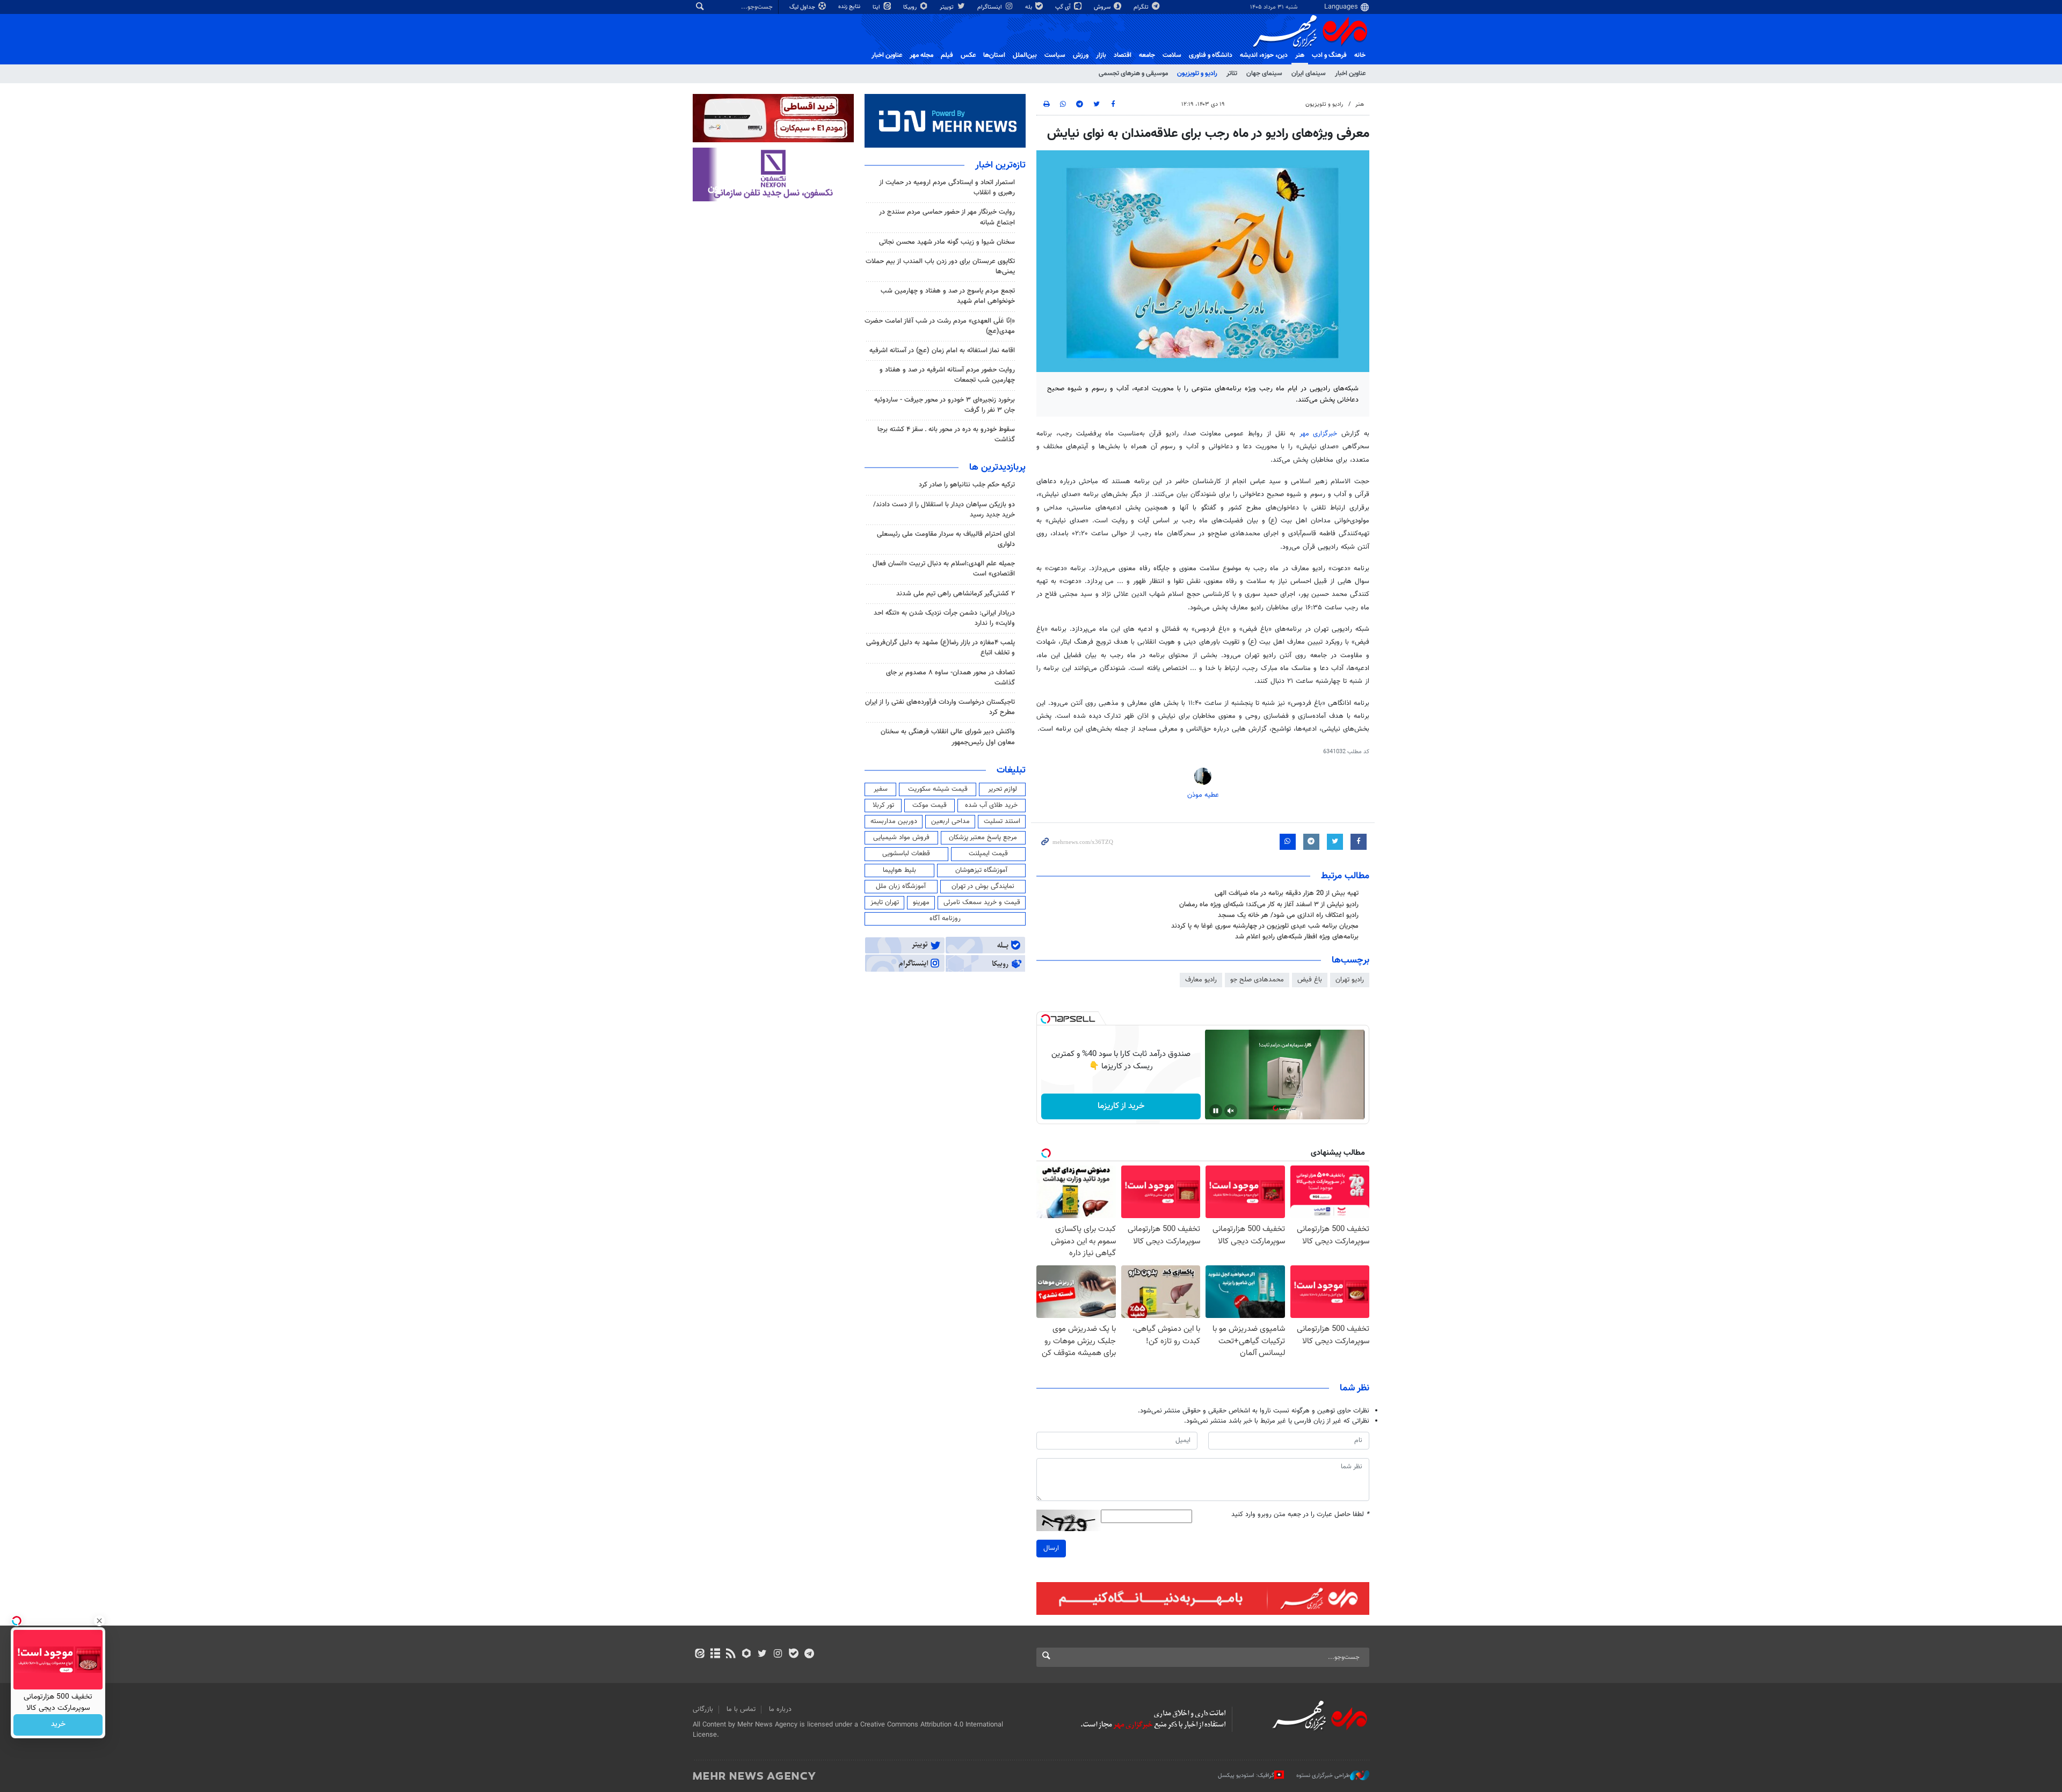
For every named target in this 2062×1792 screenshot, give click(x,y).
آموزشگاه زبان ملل (901, 886)
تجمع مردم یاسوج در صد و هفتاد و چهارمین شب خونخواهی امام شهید (948, 296)
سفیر (881, 789)
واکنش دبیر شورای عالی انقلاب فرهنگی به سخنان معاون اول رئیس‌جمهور (948, 737)
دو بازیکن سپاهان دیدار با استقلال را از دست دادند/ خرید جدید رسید (944, 510)
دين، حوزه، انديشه (1264, 55)
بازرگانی (703, 1709)
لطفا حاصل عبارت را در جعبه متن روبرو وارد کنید (1300, 1515)
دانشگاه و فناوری (1211, 55)
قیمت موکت (930, 805)
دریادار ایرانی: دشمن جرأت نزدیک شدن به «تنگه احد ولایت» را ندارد (944, 618)
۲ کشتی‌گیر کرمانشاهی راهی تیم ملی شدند (956, 594)
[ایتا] (699, 1655)
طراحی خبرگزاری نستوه (1323, 1776)
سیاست (1055, 55)
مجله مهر (921, 55)
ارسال (1051, 1548)
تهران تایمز (885, 902)
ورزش (1081, 55)
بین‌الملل (1025, 55)
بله (1029, 7)
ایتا (877, 7)
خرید (58, 1725)
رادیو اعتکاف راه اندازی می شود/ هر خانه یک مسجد (1288, 915)
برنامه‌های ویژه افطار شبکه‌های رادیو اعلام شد (1297, 937)
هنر (1300, 55)
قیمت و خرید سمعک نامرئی (982, 902)
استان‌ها (994, 55)
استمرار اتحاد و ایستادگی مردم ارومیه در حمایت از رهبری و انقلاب (947, 188)
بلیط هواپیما (899, 870)
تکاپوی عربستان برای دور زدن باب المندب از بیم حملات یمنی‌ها (940, 267)
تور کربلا (883, 805)
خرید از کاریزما (1121, 1106)
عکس (968, 55)
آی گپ (1064, 7)
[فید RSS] (731, 1655)
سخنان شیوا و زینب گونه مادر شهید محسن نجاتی (947, 242)
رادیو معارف (1201, 980)
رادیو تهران (1350, 980)
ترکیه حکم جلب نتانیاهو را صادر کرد (967, 485)
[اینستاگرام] (778, 1655)
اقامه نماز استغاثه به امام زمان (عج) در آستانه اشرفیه (942, 351)
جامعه (1147, 55)
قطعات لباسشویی (906, 854)
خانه (1360, 55)
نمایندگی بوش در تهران (983, 886)
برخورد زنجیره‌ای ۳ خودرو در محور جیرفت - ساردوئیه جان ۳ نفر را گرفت (945, 405)
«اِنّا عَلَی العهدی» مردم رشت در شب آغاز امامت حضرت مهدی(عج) (940, 326)
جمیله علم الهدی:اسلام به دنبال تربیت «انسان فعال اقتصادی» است (944, 569)
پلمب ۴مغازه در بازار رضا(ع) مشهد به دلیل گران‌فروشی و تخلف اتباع (941, 648)
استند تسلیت (1002, 821)
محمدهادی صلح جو (1257, 980)
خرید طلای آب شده (991, 805)
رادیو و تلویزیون (1197, 74)
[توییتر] (762, 1655)
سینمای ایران (1309, 74)
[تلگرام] (809, 1655)
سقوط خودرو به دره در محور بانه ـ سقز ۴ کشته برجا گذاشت (946, 435)
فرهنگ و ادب (1329, 55)
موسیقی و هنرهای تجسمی (1133, 74)
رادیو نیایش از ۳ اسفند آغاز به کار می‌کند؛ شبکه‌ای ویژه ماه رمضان (1269, 905)
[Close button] (99, 1621)
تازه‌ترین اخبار (1000, 165)
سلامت (1172, 55)
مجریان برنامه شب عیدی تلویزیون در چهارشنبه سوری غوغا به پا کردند (1265, 926)
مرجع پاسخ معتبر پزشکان (983, 837)
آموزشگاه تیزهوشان (981, 870)
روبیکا (911, 7)
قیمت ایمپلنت (988, 854)
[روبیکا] (747, 1655)
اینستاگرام (990, 7)
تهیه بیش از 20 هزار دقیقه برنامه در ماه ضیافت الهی (1287, 893)
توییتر (947, 7)
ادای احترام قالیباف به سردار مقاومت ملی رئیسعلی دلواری (946, 539)
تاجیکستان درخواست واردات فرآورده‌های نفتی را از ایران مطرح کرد (940, 707)
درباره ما (780, 1709)
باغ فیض (1310, 980)
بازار (1101, 55)
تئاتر (1232, 74)
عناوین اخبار (1350, 74)
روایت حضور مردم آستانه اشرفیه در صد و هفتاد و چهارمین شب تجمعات (947, 375)
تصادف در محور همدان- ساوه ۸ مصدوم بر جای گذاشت (950, 678)
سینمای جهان (1264, 74)
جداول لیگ (803, 7)
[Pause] (1216, 1111)
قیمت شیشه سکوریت (938, 789)
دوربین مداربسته (894, 821)
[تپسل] (1045, 1019)
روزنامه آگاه (945, 919)
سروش (1103, 7)
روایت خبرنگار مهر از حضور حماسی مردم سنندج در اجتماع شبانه (947, 217)
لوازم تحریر (1003, 789)
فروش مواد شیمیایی (901, 837)
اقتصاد (1123, 55)
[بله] (793, 1655)
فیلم (947, 55)
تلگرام (1142, 7)
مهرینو (921, 902)
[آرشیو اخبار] (715, 1655)
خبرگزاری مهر (1319, 434)
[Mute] (1231, 1111)
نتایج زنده (850, 7)
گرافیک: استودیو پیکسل (1246, 1776)
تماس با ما (741, 1709)
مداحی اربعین (950, 821)
